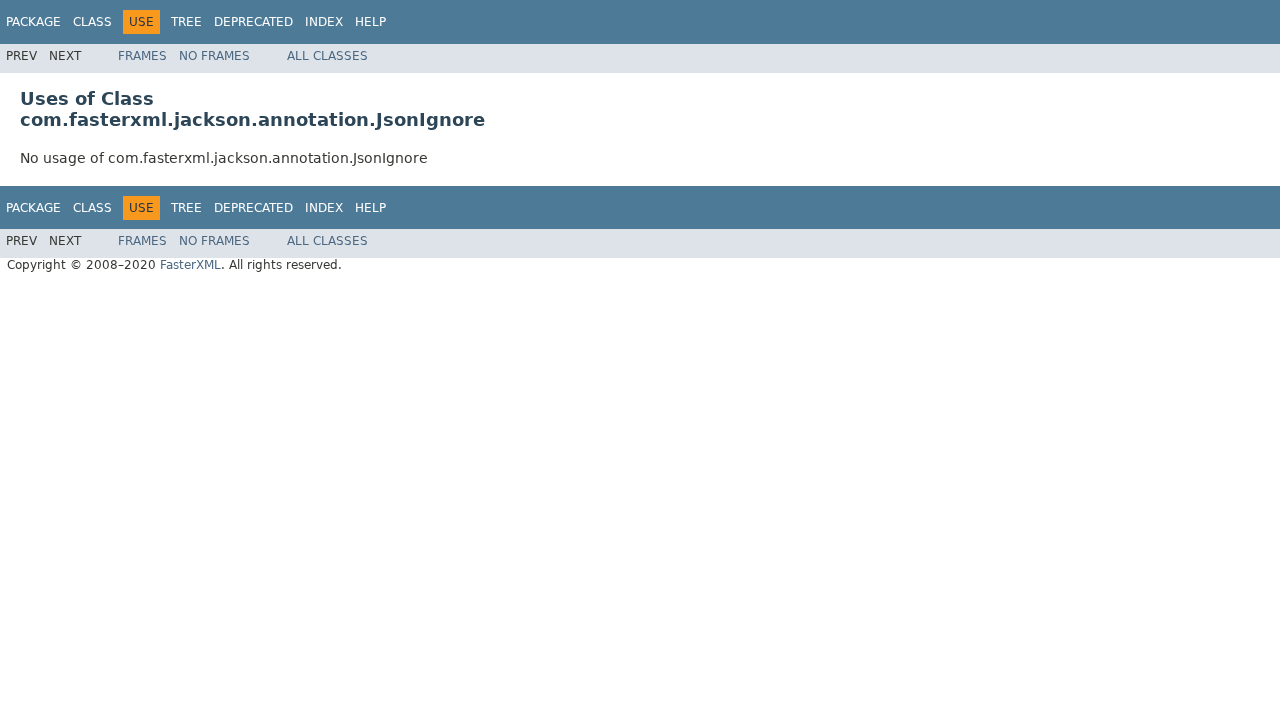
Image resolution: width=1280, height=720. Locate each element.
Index (324, 22)
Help (370, 22)
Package (33, 22)
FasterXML (190, 265)
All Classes (327, 56)
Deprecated (253, 22)
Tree (186, 22)
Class (92, 22)
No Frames (214, 56)
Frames (142, 56)
